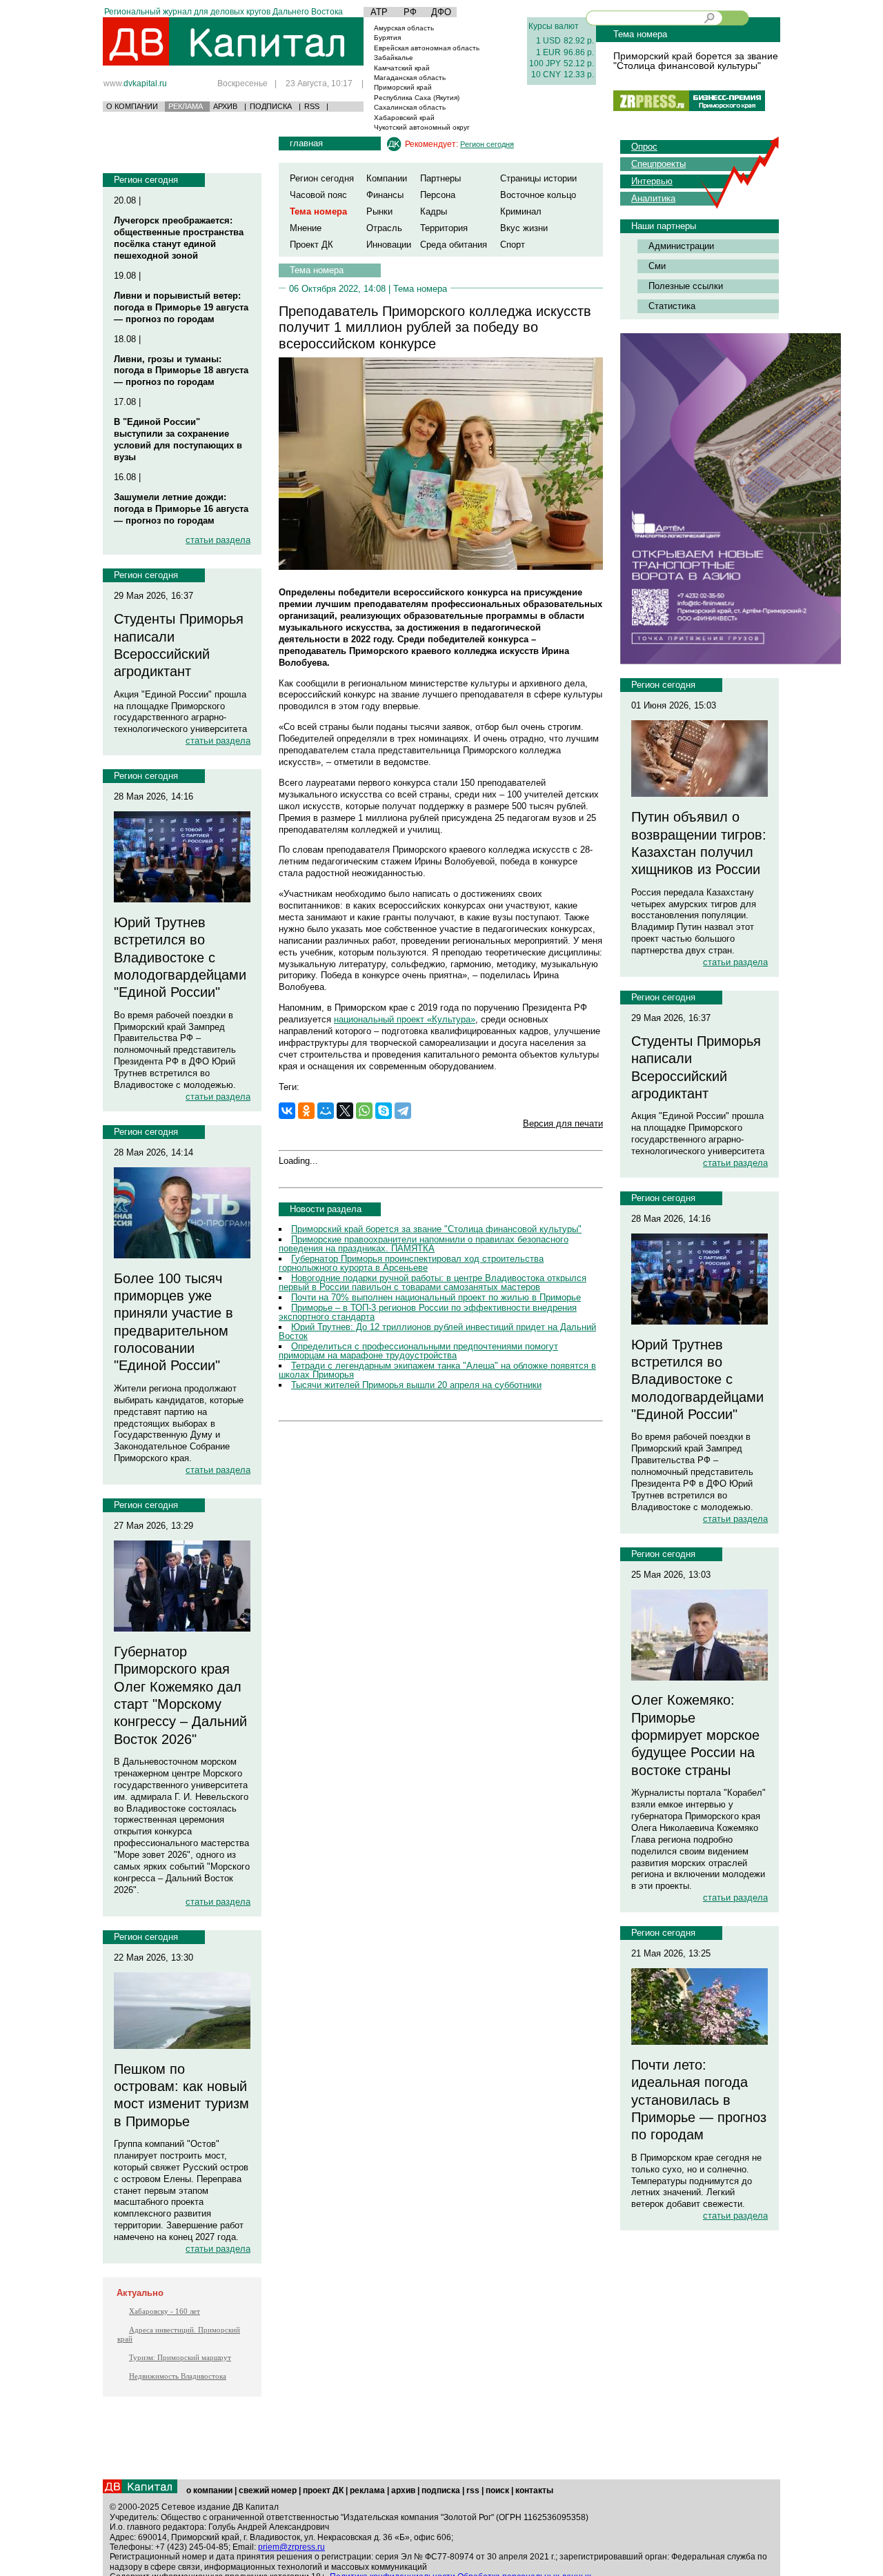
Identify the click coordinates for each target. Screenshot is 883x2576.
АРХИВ (225, 106)
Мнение (306, 228)
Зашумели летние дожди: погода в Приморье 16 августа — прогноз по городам (181, 509)
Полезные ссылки (686, 286)
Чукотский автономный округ (422, 127)
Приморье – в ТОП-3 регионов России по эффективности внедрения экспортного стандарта (428, 1312)
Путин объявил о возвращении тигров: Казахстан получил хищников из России (699, 843)
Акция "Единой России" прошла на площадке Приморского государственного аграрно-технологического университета (180, 712)
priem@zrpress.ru (291, 2547)
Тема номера (317, 270)
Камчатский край (402, 68)
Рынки (379, 211)
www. (135, 83)
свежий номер (268, 2490)
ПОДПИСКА (271, 106)
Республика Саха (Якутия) (417, 98)
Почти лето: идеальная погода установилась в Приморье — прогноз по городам (699, 2100)
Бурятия (387, 38)
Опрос (644, 147)
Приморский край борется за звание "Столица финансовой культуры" (696, 61)
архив (403, 2490)
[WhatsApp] (364, 1111)
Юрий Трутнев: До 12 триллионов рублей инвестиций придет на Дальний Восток (437, 1331)
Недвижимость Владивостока (178, 2376)
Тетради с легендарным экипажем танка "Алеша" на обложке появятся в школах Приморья (437, 1370)
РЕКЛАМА (186, 106)
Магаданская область (410, 78)
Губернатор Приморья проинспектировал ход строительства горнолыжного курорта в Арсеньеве (411, 1263)
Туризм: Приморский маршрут (180, 2357)
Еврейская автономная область (427, 48)
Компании (387, 178)
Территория (444, 228)
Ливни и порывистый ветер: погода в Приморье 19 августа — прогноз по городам (181, 307)
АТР (379, 12)
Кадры (434, 211)
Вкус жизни (524, 228)
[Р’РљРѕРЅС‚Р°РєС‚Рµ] (287, 1111)
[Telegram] (403, 1111)
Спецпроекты (658, 164)
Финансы (385, 195)
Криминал (521, 211)
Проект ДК (311, 245)
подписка (441, 2490)
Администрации (681, 246)
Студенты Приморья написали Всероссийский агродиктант (179, 645)
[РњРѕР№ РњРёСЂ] (326, 1111)
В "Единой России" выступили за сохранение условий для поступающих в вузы (178, 439)
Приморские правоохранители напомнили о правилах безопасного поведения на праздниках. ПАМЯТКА (424, 1244)
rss (473, 2490)
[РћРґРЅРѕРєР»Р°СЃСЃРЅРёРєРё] (306, 1111)
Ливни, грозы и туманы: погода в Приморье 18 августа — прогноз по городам (181, 371)
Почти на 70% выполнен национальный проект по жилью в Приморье (436, 1297)
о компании (209, 2490)
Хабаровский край (404, 118)
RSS (312, 106)
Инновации (389, 245)
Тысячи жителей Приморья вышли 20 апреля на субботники (416, 1385)
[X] (345, 1111)
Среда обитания (454, 245)
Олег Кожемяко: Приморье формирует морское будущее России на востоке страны (695, 1735)
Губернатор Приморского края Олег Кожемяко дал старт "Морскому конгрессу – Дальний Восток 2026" (180, 1695)
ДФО (441, 12)
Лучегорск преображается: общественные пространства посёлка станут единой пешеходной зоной (179, 238)
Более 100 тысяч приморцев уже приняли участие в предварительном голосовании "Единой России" (173, 1322)
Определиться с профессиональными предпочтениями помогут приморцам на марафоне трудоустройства (418, 1351)
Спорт (513, 245)
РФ (410, 12)
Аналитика (653, 198)
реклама (367, 2490)
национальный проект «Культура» (405, 1019)
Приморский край (403, 87)
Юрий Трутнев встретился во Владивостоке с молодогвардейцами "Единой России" (180, 957)
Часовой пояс (318, 195)
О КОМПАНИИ (132, 106)
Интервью (652, 181)
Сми (657, 266)
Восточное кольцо (538, 195)
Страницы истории (538, 178)
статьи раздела (218, 540)
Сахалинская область (410, 107)
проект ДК (323, 2490)
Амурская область (404, 28)
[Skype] (384, 1111)
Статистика (672, 306)
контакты (534, 2490)
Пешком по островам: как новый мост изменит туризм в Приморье (181, 2095)
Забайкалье (394, 58)
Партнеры (440, 178)
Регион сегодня (146, 180)
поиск (497, 2490)
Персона (438, 195)
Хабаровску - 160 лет (165, 2311)
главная (306, 143)
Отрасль (384, 228)
